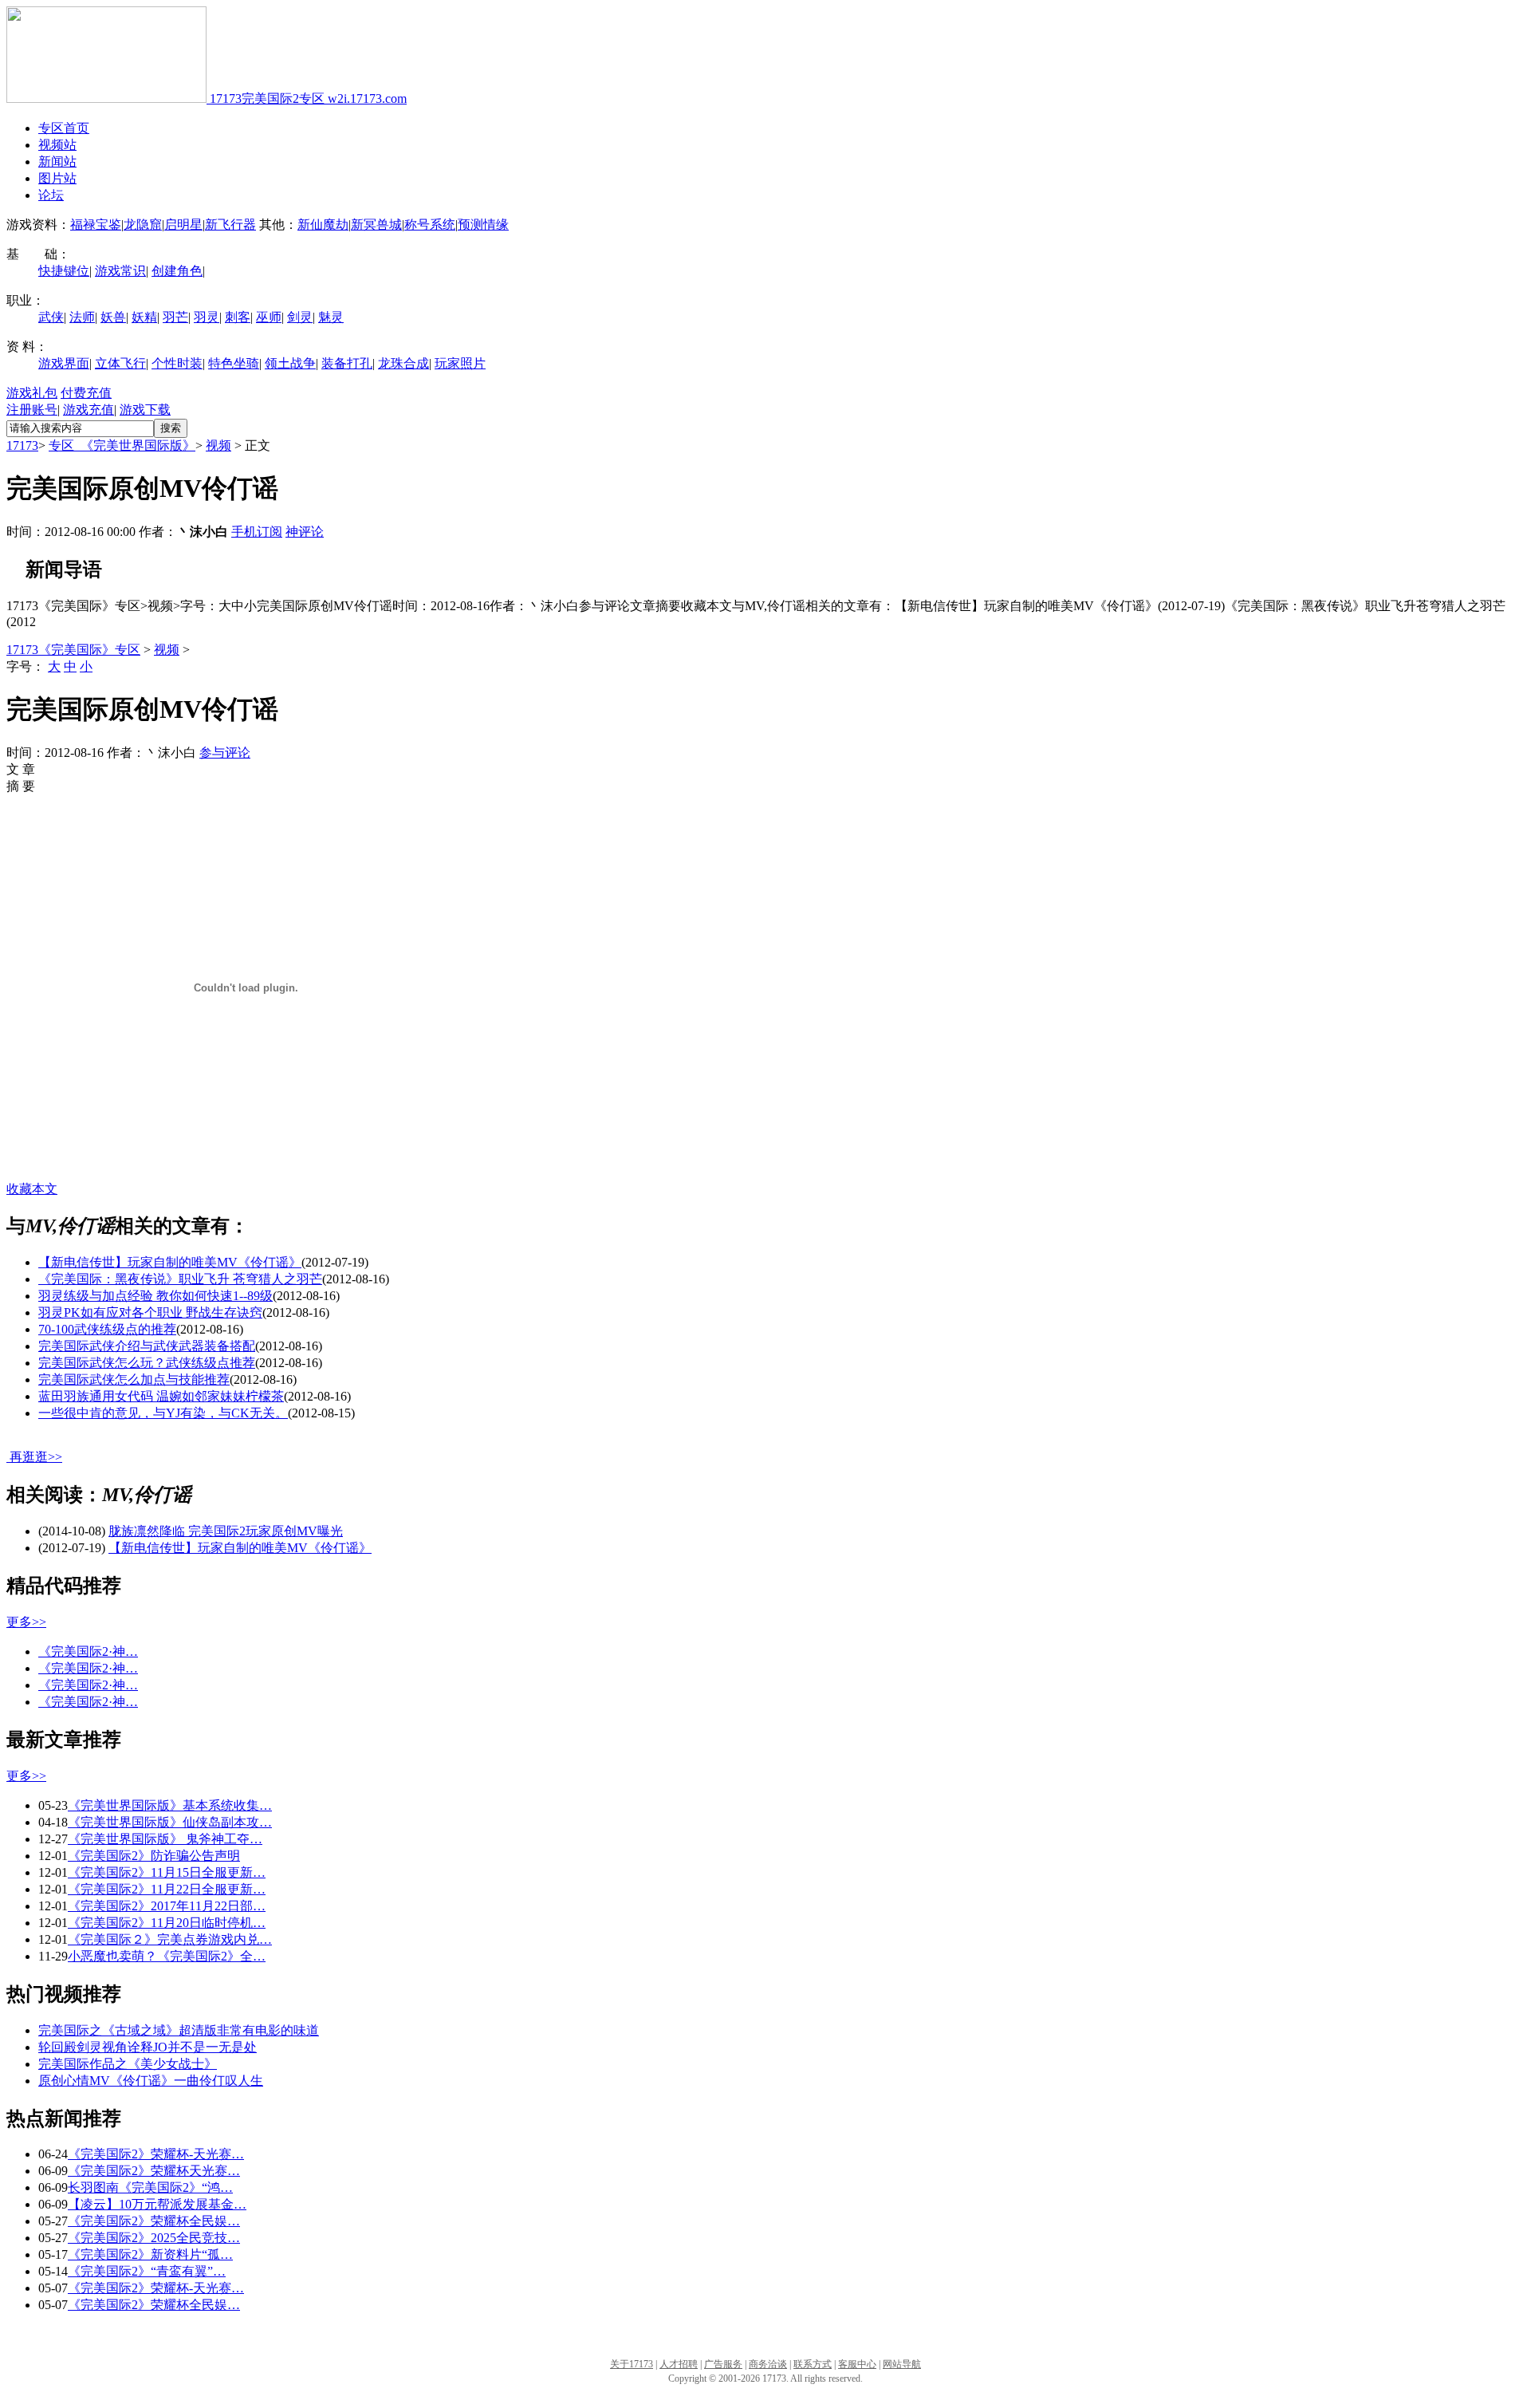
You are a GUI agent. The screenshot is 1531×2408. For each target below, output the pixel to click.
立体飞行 (120, 363)
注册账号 (32, 410)
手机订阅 (257, 532)
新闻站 (57, 162)
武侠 (51, 317)
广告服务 (723, 2364)
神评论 (305, 532)
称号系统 (430, 225)
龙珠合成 (403, 363)
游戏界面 (64, 363)
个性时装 (177, 363)
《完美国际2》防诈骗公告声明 (154, 1856)
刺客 (238, 317)
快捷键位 (64, 271)
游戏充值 (89, 410)
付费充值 (86, 393)
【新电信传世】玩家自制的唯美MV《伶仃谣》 (170, 1262)
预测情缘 (483, 225)
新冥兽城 (376, 225)
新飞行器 (230, 225)
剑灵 (300, 317)
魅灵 (331, 317)
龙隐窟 (143, 225)
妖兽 (113, 317)
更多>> (26, 1622)
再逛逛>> (36, 1457)
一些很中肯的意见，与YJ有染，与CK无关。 (163, 1413)
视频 (218, 445)
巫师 (269, 317)
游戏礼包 (32, 393)
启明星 (183, 225)
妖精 (144, 317)
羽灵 (207, 317)
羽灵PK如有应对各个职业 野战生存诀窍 (150, 1312)
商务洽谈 (768, 2364)
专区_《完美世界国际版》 (122, 445)
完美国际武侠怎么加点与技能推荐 (134, 1379)
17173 (22, 445)
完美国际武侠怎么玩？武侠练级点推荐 (147, 1363)
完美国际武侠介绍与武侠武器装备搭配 (147, 1346)
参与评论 (225, 753)
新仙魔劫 (323, 225)
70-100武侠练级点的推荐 (107, 1329)
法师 (82, 317)
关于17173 (632, 2364)
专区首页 (64, 128)
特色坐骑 (234, 363)
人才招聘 (679, 2364)
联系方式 (813, 2364)
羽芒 (175, 317)
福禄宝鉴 (96, 225)
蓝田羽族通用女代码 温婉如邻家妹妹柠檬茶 (161, 1396)
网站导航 (902, 2364)
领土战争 (290, 363)
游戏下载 (145, 410)
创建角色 (177, 271)
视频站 (57, 145)
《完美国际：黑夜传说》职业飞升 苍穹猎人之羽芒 (180, 1279)
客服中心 (857, 2364)
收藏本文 (32, 1189)
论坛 (51, 195)
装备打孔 (347, 363)
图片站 (57, 178)
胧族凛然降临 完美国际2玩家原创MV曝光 (226, 1531)
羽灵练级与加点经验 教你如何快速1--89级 (155, 1296)
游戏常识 (120, 271)
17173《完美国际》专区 (73, 650)
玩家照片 (460, 363)
